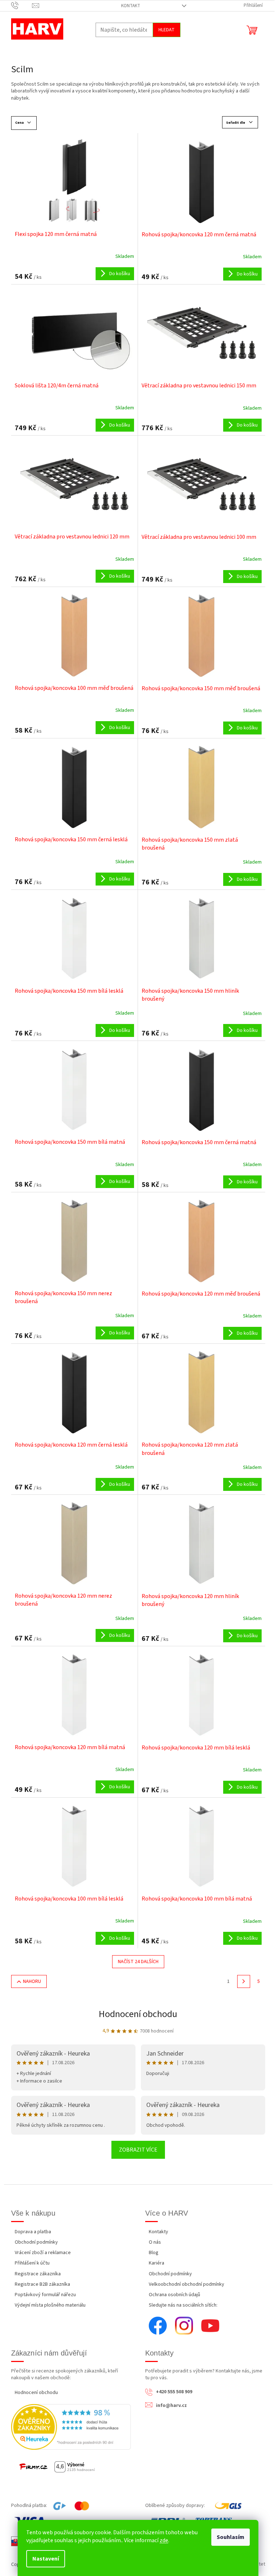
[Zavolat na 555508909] (22, 5)
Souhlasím (231, 2537)
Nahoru (32, 1981)
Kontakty (158, 2232)
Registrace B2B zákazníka (42, 2284)
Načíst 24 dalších (138, 1962)
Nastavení (46, 2559)
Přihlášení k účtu (32, 2263)
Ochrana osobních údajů (174, 2295)
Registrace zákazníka (38, 2274)
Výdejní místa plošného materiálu (50, 2305)
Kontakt (131, 6)
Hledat (167, 30)
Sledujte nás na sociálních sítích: (183, 2305)
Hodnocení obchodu (138, 2014)
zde (164, 2540)
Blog (154, 2253)
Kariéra (157, 2263)
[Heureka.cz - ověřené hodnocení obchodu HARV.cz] (71, 2427)
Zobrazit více (138, 2150)
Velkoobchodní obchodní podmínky (187, 2284)
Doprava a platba (33, 2232)
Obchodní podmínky (36, 2242)
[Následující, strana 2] (244, 1981)
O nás (155, 2242)
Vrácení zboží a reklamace (43, 2253)
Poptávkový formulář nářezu (45, 2295)
